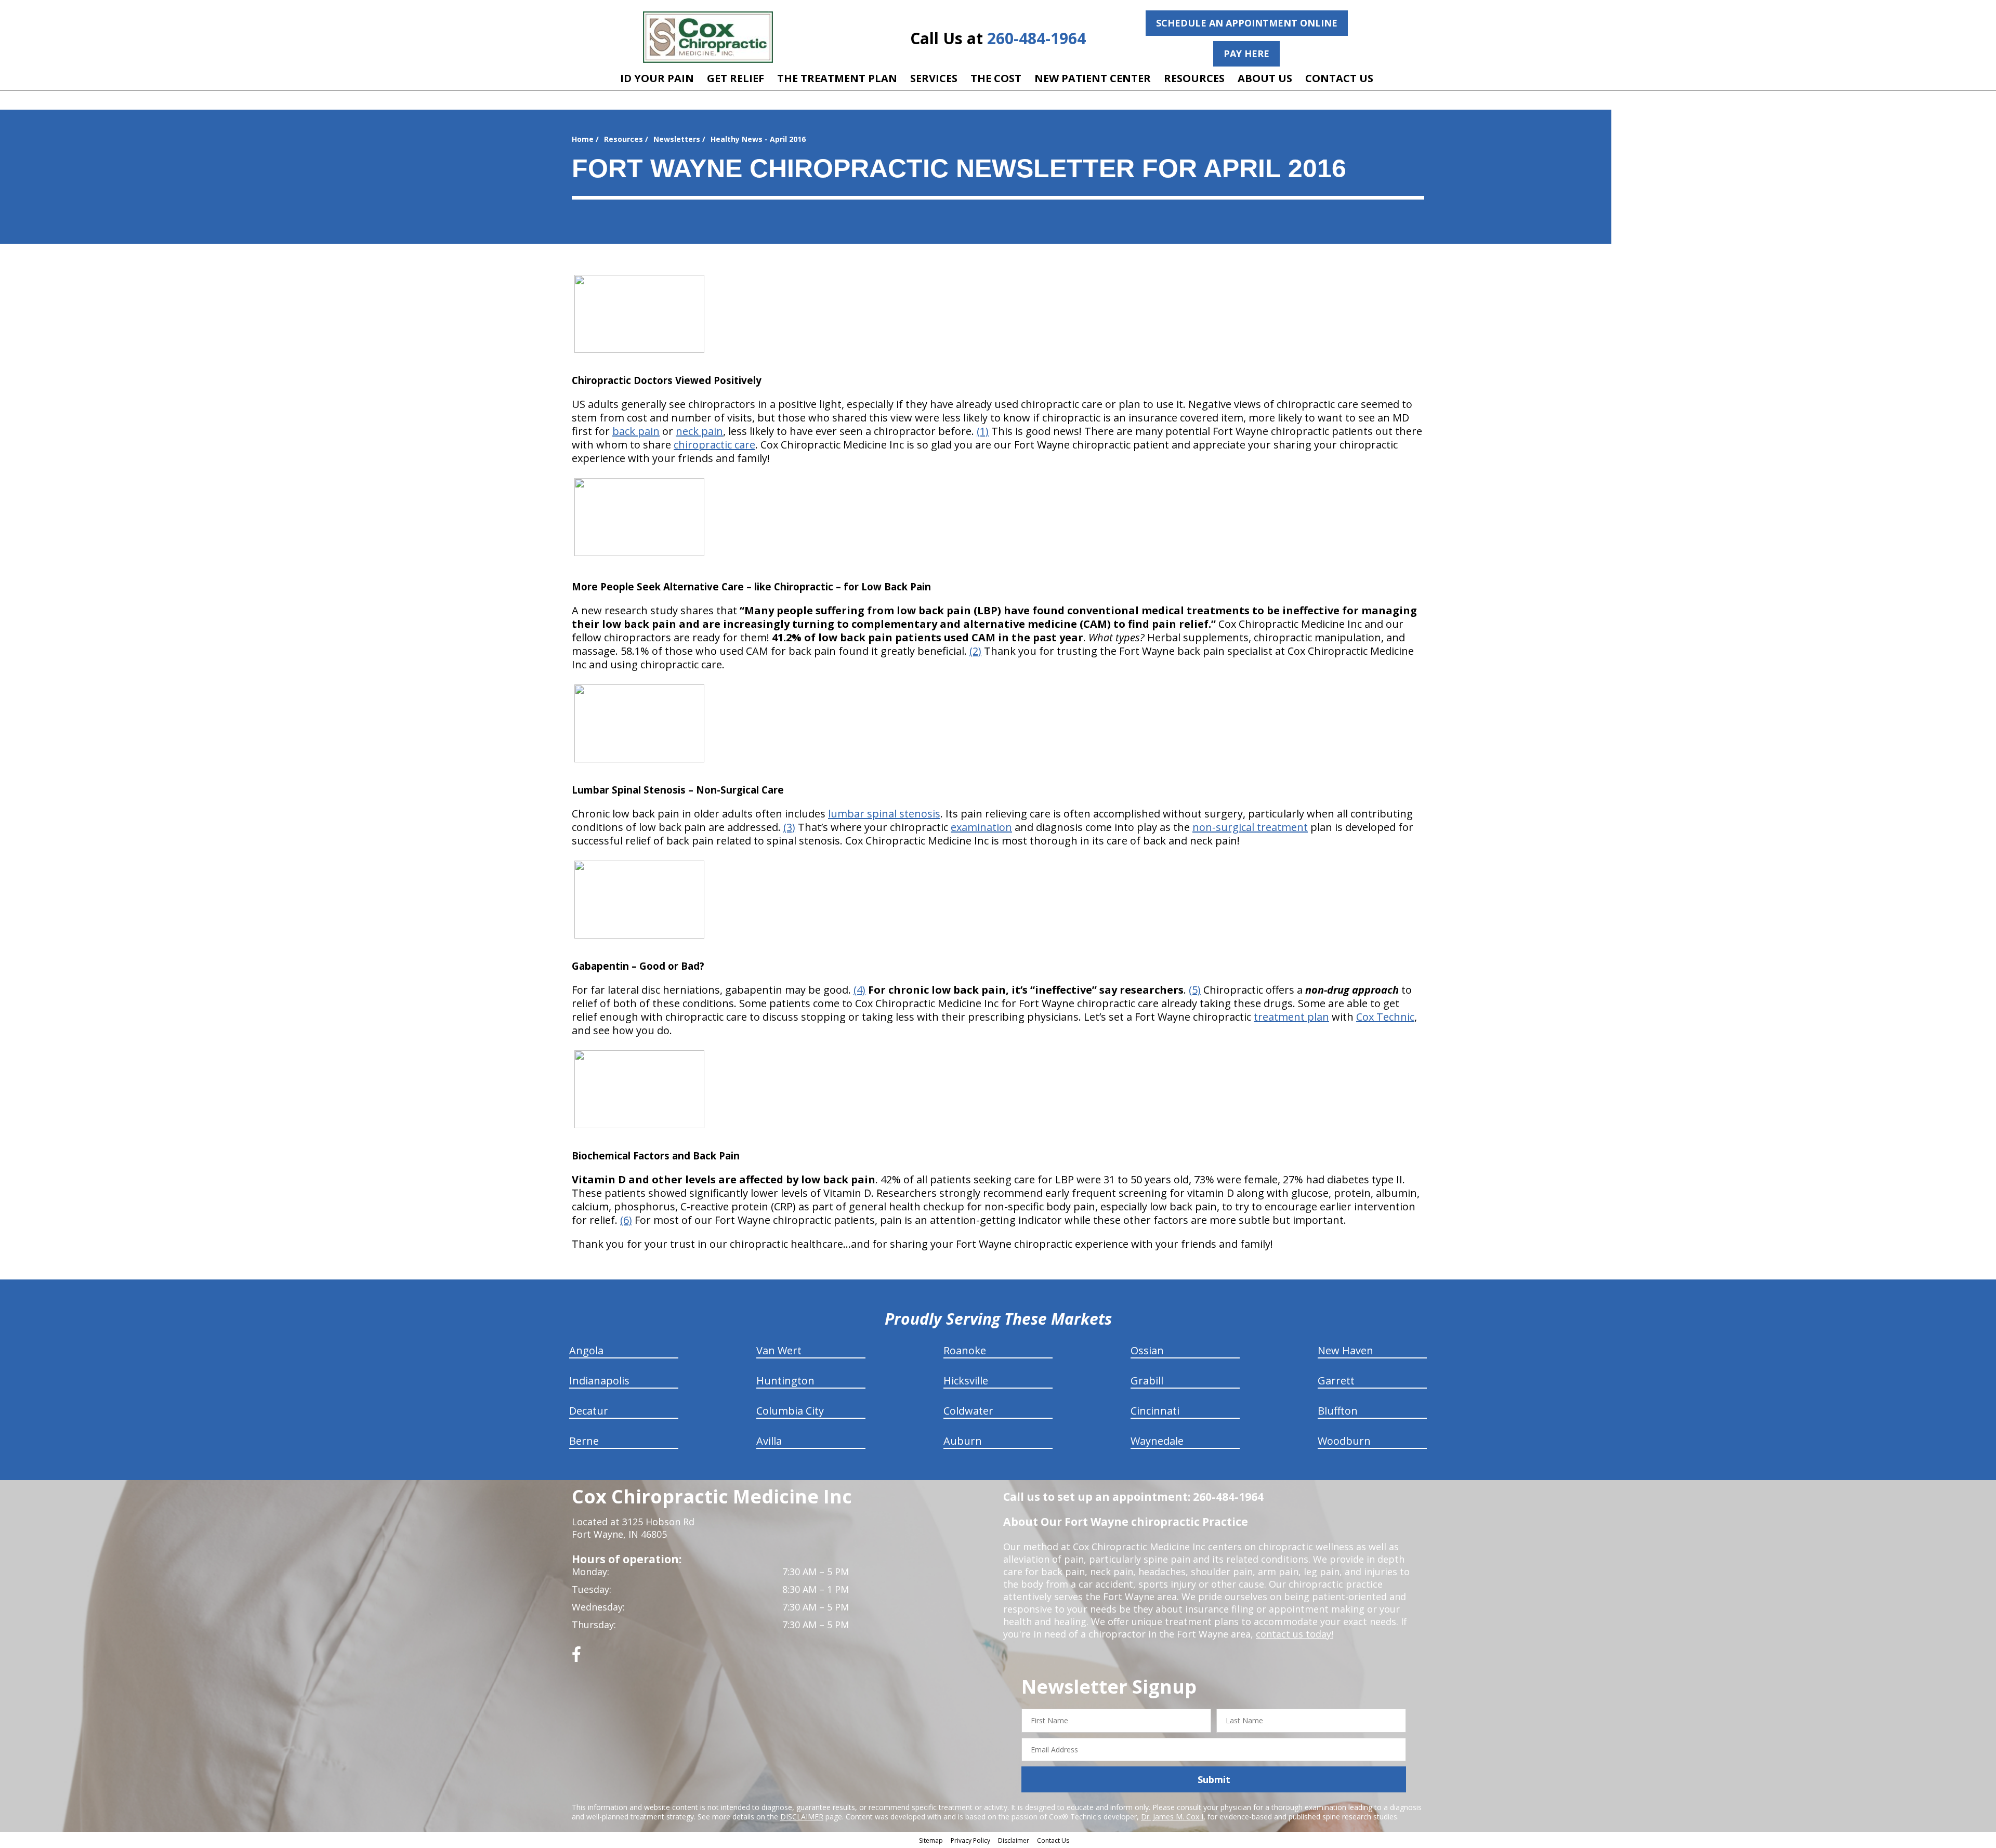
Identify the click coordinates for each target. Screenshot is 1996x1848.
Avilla (769, 1441)
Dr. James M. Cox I (1172, 1817)
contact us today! (1295, 1634)
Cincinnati (1155, 1411)
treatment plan (1291, 1017)
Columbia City (790, 1411)
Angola (586, 1350)
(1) (983, 431)
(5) (1195, 990)
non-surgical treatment (1250, 827)
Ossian (1147, 1350)
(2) (975, 651)
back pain (636, 431)
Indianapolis (599, 1381)
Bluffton (1338, 1411)
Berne (584, 1441)
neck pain (699, 431)
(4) (859, 990)
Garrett (1336, 1381)
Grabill (1147, 1381)
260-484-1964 (1036, 38)
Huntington (785, 1381)
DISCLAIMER (802, 1817)
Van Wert (779, 1350)
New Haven (1345, 1350)
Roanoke (965, 1350)
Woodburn (1344, 1441)
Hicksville (966, 1381)
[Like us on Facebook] (576, 1658)
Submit (1214, 1779)
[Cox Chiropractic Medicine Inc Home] (708, 37)
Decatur (589, 1411)
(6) (626, 1220)
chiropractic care (714, 445)
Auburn (963, 1441)
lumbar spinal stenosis (884, 814)
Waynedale (1157, 1441)
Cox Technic (1385, 1017)
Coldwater (968, 1411)
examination (981, 827)
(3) (789, 827)
